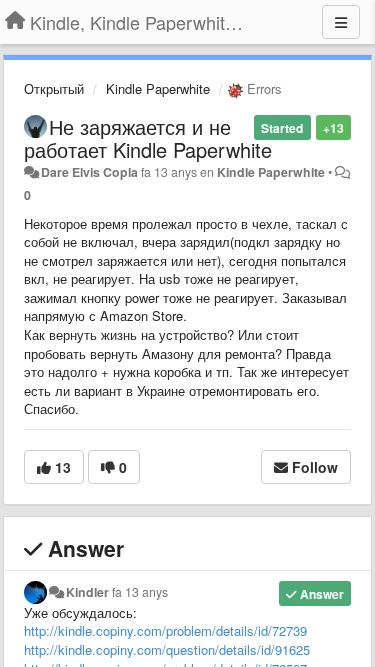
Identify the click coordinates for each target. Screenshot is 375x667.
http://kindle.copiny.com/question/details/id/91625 (167, 649)
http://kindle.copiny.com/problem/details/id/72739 (165, 630)
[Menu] (341, 22)
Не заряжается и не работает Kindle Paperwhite (148, 138)
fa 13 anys (140, 592)
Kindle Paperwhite (158, 88)
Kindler (87, 592)
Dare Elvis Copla (89, 172)
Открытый (54, 88)
